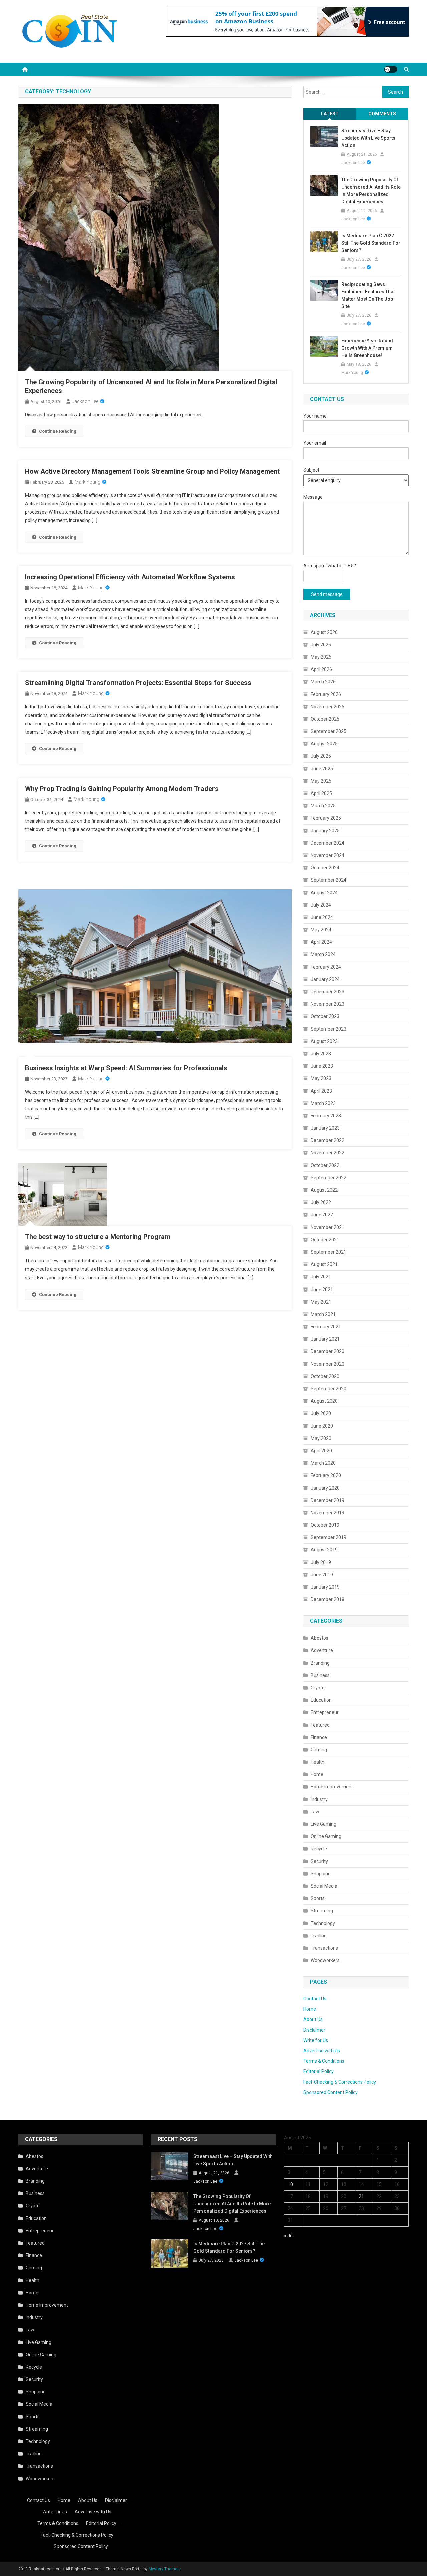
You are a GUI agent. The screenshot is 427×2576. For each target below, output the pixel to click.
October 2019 (325, 1525)
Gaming (319, 1750)
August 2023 (324, 1041)
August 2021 (324, 1264)
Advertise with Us (322, 2051)
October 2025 (325, 719)
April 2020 (321, 1451)
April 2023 (321, 1091)
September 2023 (328, 1029)
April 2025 (321, 793)
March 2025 (323, 806)
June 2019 (322, 1575)
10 (290, 2184)
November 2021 (327, 1227)
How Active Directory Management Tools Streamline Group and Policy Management (152, 471)
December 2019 (327, 1500)
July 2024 (321, 905)
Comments (382, 114)
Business (320, 1675)
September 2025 (328, 731)
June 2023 (322, 1066)
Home (317, 1774)
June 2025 (322, 769)
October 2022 (325, 1165)
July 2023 (321, 1054)
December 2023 (327, 992)
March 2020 (323, 1463)
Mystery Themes (164, 2569)
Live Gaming (323, 1824)
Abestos (319, 1638)
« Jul (289, 2236)
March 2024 (323, 954)
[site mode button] (391, 69)
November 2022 (327, 1153)
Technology (323, 1923)
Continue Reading (58, 431)
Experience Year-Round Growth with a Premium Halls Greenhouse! (367, 348)
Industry (319, 1799)
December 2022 (327, 1140)
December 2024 (327, 843)
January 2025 (325, 831)
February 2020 (326, 1475)
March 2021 (323, 1314)
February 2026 (326, 694)
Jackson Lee (85, 401)
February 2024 (326, 967)
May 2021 (321, 1302)
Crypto (318, 1688)
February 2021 (326, 1327)
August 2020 (324, 1401)
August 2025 (324, 744)
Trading (319, 1936)
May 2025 (321, 781)
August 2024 (324, 893)
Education (321, 1700)
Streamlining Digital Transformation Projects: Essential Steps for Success (138, 683)
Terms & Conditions (324, 2061)
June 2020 (322, 1426)
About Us (313, 2019)
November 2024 (327, 855)
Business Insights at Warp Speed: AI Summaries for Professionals (126, 1068)
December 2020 (327, 1351)
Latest (330, 114)
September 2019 (328, 1537)
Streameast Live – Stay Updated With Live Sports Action (368, 138)
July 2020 (321, 1413)
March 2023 (323, 1103)
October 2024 (325, 868)
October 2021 (325, 1240)
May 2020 (321, 1438)
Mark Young (88, 482)
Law (315, 1812)
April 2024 (321, 942)
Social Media (324, 1886)
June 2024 (322, 917)
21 (361, 2196)
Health (317, 1762)
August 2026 (324, 632)
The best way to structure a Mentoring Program (98, 1237)
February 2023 (326, 1116)
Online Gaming (326, 1836)
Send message (327, 594)
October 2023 (325, 1016)
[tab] (330, 114)
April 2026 (321, 669)
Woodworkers (325, 1960)
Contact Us (315, 1999)
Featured (320, 1725)
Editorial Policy (318, 2071)
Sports (318, 1898)
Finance (319, 1737)
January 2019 (325, 1587)
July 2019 (321, 1562)
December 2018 (327, 1599)
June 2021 (322, 1290)
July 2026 (321, 645)
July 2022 (321, 1202)
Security (319, 1861)
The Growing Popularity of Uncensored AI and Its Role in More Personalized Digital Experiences (371, 191)
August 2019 (324, 1550)
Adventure (322, 1650)
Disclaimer (314, 2030)
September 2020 (328, 1389)
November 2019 (327, 1513)
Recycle (319, 1849)
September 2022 (328, 1178)
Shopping (321, 1874)
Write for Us (316, 2040)
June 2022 (322, 1215)
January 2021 (325, 1339)
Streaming (322, 1911)
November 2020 (327, 1364)
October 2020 (325, 1376)
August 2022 (324, 1190)
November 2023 (327, 1004)
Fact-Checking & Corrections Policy (340, 2082)
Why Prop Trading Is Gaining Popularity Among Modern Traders (122, 789)
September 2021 (328, 1252)
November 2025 (327, 707)
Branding (320, 1663)
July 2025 (321, 756)
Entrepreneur (325, 1712)
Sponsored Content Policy (330, 2092)
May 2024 (321, 930)
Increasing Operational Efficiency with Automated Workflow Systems (130, 577)
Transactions (324, 1948)
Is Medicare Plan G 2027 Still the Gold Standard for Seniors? (371, 243)
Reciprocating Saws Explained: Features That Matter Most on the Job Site (368, 295)
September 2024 (328, 880)
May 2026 (321, 657)
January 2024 (325, 979)
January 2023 (325, 1128)
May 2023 (321, 1078)
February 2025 (326, 818)
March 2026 (323, 682)
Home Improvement (332, 1787)
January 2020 (325, 1488)
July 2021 (321, 1277)
